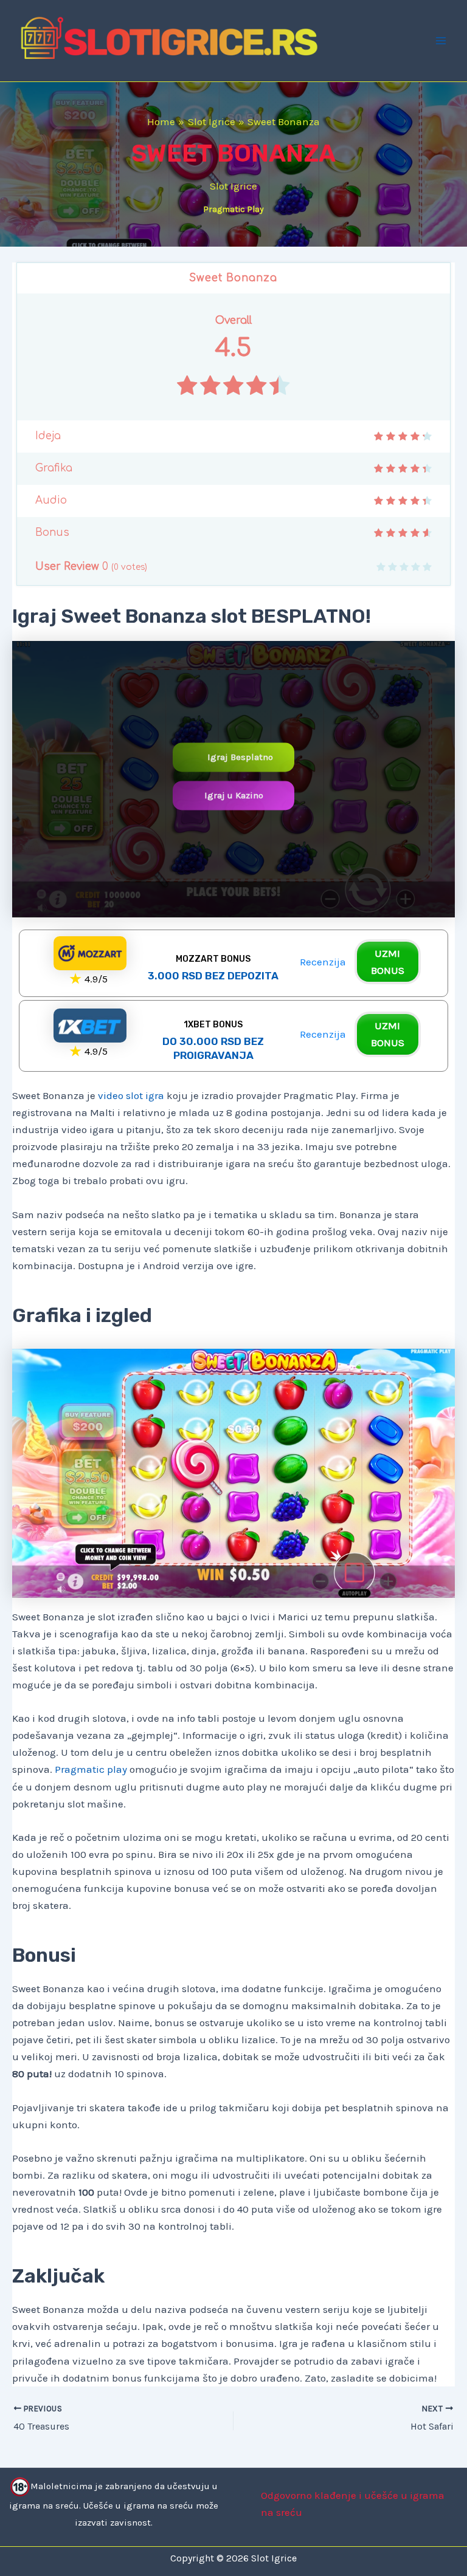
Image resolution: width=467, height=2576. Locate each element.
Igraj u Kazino (234, 795)
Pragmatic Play (233, 209)
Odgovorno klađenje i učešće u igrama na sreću (353, 2504)
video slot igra (131, 1095)
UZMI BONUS (388, 962)
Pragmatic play (92, 1769)
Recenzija (323, 962)
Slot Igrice (233, 186)
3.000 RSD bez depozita (213, 976)
